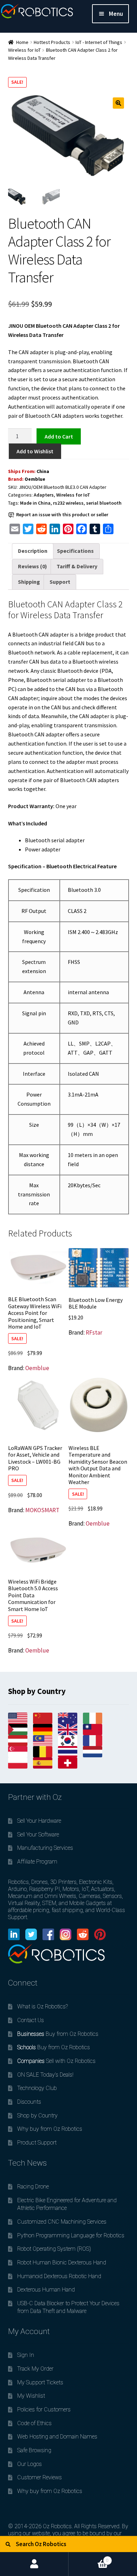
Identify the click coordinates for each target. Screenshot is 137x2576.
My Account (34, 2564)
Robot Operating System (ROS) (54, 2249)
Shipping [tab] (29, 582)
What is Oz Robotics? (43, 2006)
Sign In (26, 2355)
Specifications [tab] (75, 551)
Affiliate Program (37, 1862)
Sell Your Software (38, 1834)
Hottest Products (52, 42)
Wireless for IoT (24, 50)
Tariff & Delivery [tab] (77, 566)
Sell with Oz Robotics (56, 2061)
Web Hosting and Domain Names (57, 2437)
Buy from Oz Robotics (58, 2034)
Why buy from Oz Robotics (50, 2129)
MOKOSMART (42, 1510)
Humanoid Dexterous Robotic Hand (59, 2276)
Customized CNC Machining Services (62, 2222)
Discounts (29, 2102)
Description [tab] (33, 551)
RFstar (94, 1332)
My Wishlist (31, 2396)
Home (22, 42)
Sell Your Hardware (39, 1821)
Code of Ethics (34, 2423)
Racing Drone (33, 2187)
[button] (118, 103)
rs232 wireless (68, 503)
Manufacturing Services (45, 1848)
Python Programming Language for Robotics (71, 2235)
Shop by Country (37, 2115)
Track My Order (35, 2369)
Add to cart (59, 436)
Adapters (44, 495)
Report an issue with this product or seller (62, 514)
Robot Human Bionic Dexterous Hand (62, 2262)
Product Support (37, 2143)
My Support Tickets (40, 2382)
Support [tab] (60, 582)
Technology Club (37, 2088)
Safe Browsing (34, 2450)
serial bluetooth (104, 503)
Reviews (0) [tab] (32, 566)
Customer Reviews (40, 2477)
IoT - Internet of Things (99, 42)
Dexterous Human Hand (46, 2290)
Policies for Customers (44, 2409)
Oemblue (35, 479)
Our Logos (30, 2464)
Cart (89, 2558)
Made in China (35, 503)
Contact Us (31, 2020)
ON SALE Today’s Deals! (45, 2075)
